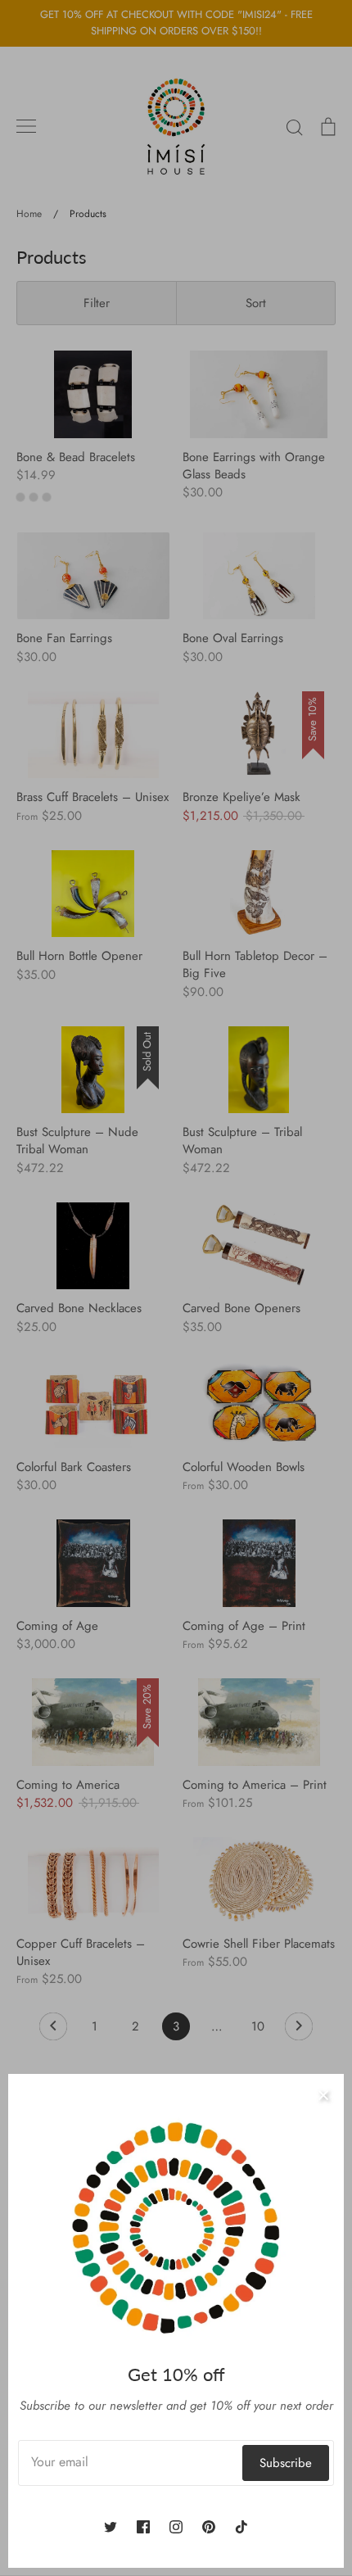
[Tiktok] (241, 2527)
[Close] (323, 2094)
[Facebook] (143, 2527)
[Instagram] (176, 2527)
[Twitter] (111, 2527)
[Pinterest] (209, 2527)
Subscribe (286, 2463)
